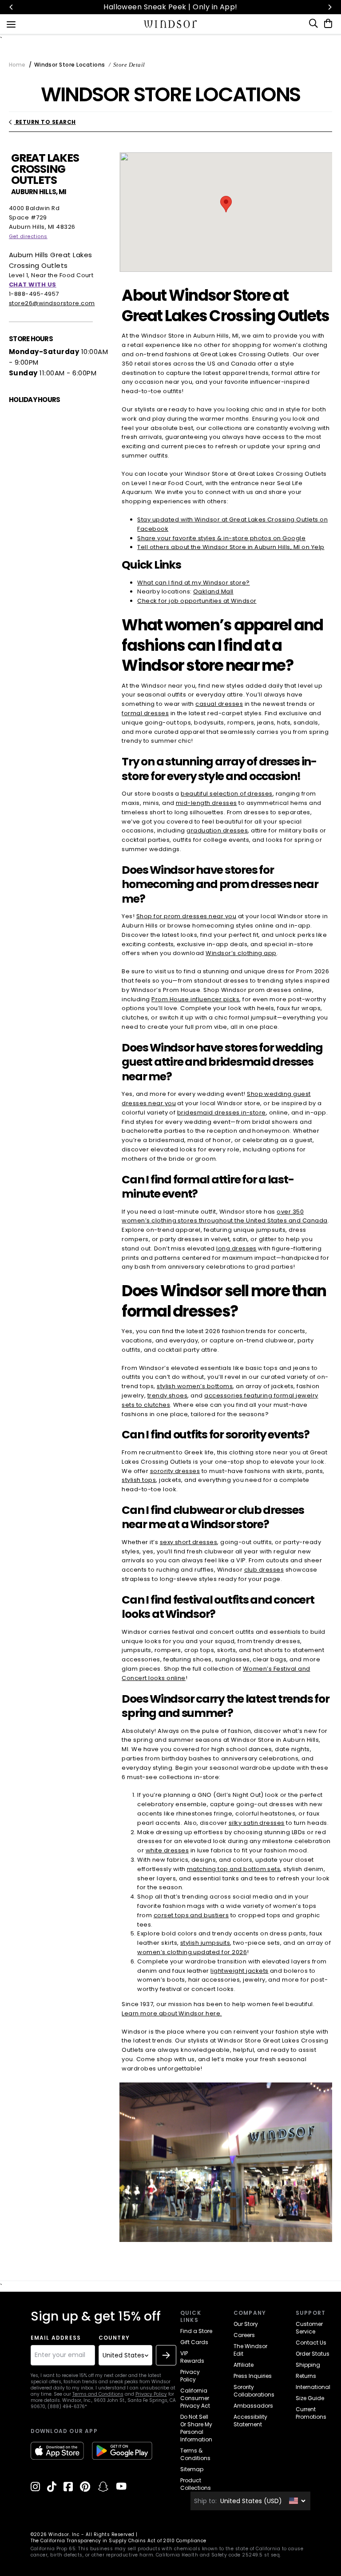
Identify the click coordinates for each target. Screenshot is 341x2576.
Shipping (308, 2365)
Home (17, 65)
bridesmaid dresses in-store (222, 1113)
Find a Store (196, 2331)
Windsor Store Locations (69, 65)
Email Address (56, 2338)
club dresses (264, 1570)
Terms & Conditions (195, 2454)
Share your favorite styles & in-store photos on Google (221, 538)
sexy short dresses (189, 1542)
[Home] (171, 24)
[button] (226, 204)
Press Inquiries (253, 2376)
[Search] (314, 24)
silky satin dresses (257, 1823)
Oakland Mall (213, 591)
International (313, 2387)
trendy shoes (168, 1395)
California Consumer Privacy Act (195, 2398)
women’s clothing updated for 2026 (192, 1952)
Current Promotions (311, 2413)
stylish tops (139, 1480)
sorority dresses (175, 1471)
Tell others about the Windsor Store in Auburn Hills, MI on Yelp (231, 547)
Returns (306, 2376)
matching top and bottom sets (234, 1869)
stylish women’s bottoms (195, 1386)
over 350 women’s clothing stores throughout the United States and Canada (224, 1216)
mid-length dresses (206, 803)
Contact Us (311, 2343)
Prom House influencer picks (195, 999)
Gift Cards (194, 2342)
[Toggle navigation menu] (11, 24)
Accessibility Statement (250, 2421)
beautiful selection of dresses (226, 794)
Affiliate (244, 2365)
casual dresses (219, 704)
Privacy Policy (151, 2394)
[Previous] (12, 7)
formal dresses (145, 713)
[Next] (329, 7)
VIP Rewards (192, 2357)
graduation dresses (217, 830)
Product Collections (196, 2484)
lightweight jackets (239, 1971)
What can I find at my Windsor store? (193, 583)
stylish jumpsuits (205, 1943)
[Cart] (326, 24)
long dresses (236, 1248)
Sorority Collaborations (254, 2391)
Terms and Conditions (98, 2394)
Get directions (28, 236)
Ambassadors (253, 2406)
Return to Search (45, 122)
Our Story (246, 2324)
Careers (244, 2335)
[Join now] (166, 2355)
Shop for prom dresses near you (186, 916)
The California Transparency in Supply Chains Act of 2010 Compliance (119, 2541)
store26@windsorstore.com (52, 303)
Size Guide (310, 2398)
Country (114, 2338)
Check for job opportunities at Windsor (197, 601)
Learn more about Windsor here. (172, 2013)
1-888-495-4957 (34, 294)
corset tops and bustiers (191, 1915)
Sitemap (192, 2469)
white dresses (167, 1850)
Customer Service (309, 2328)
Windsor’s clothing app (241, 953)
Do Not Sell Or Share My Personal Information (196, 2428)
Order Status (313, 2354)
